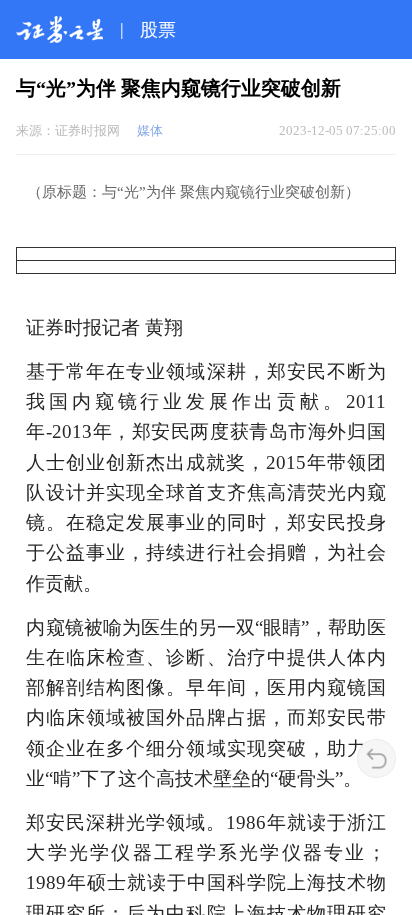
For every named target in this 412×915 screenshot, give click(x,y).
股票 (158, 30)
